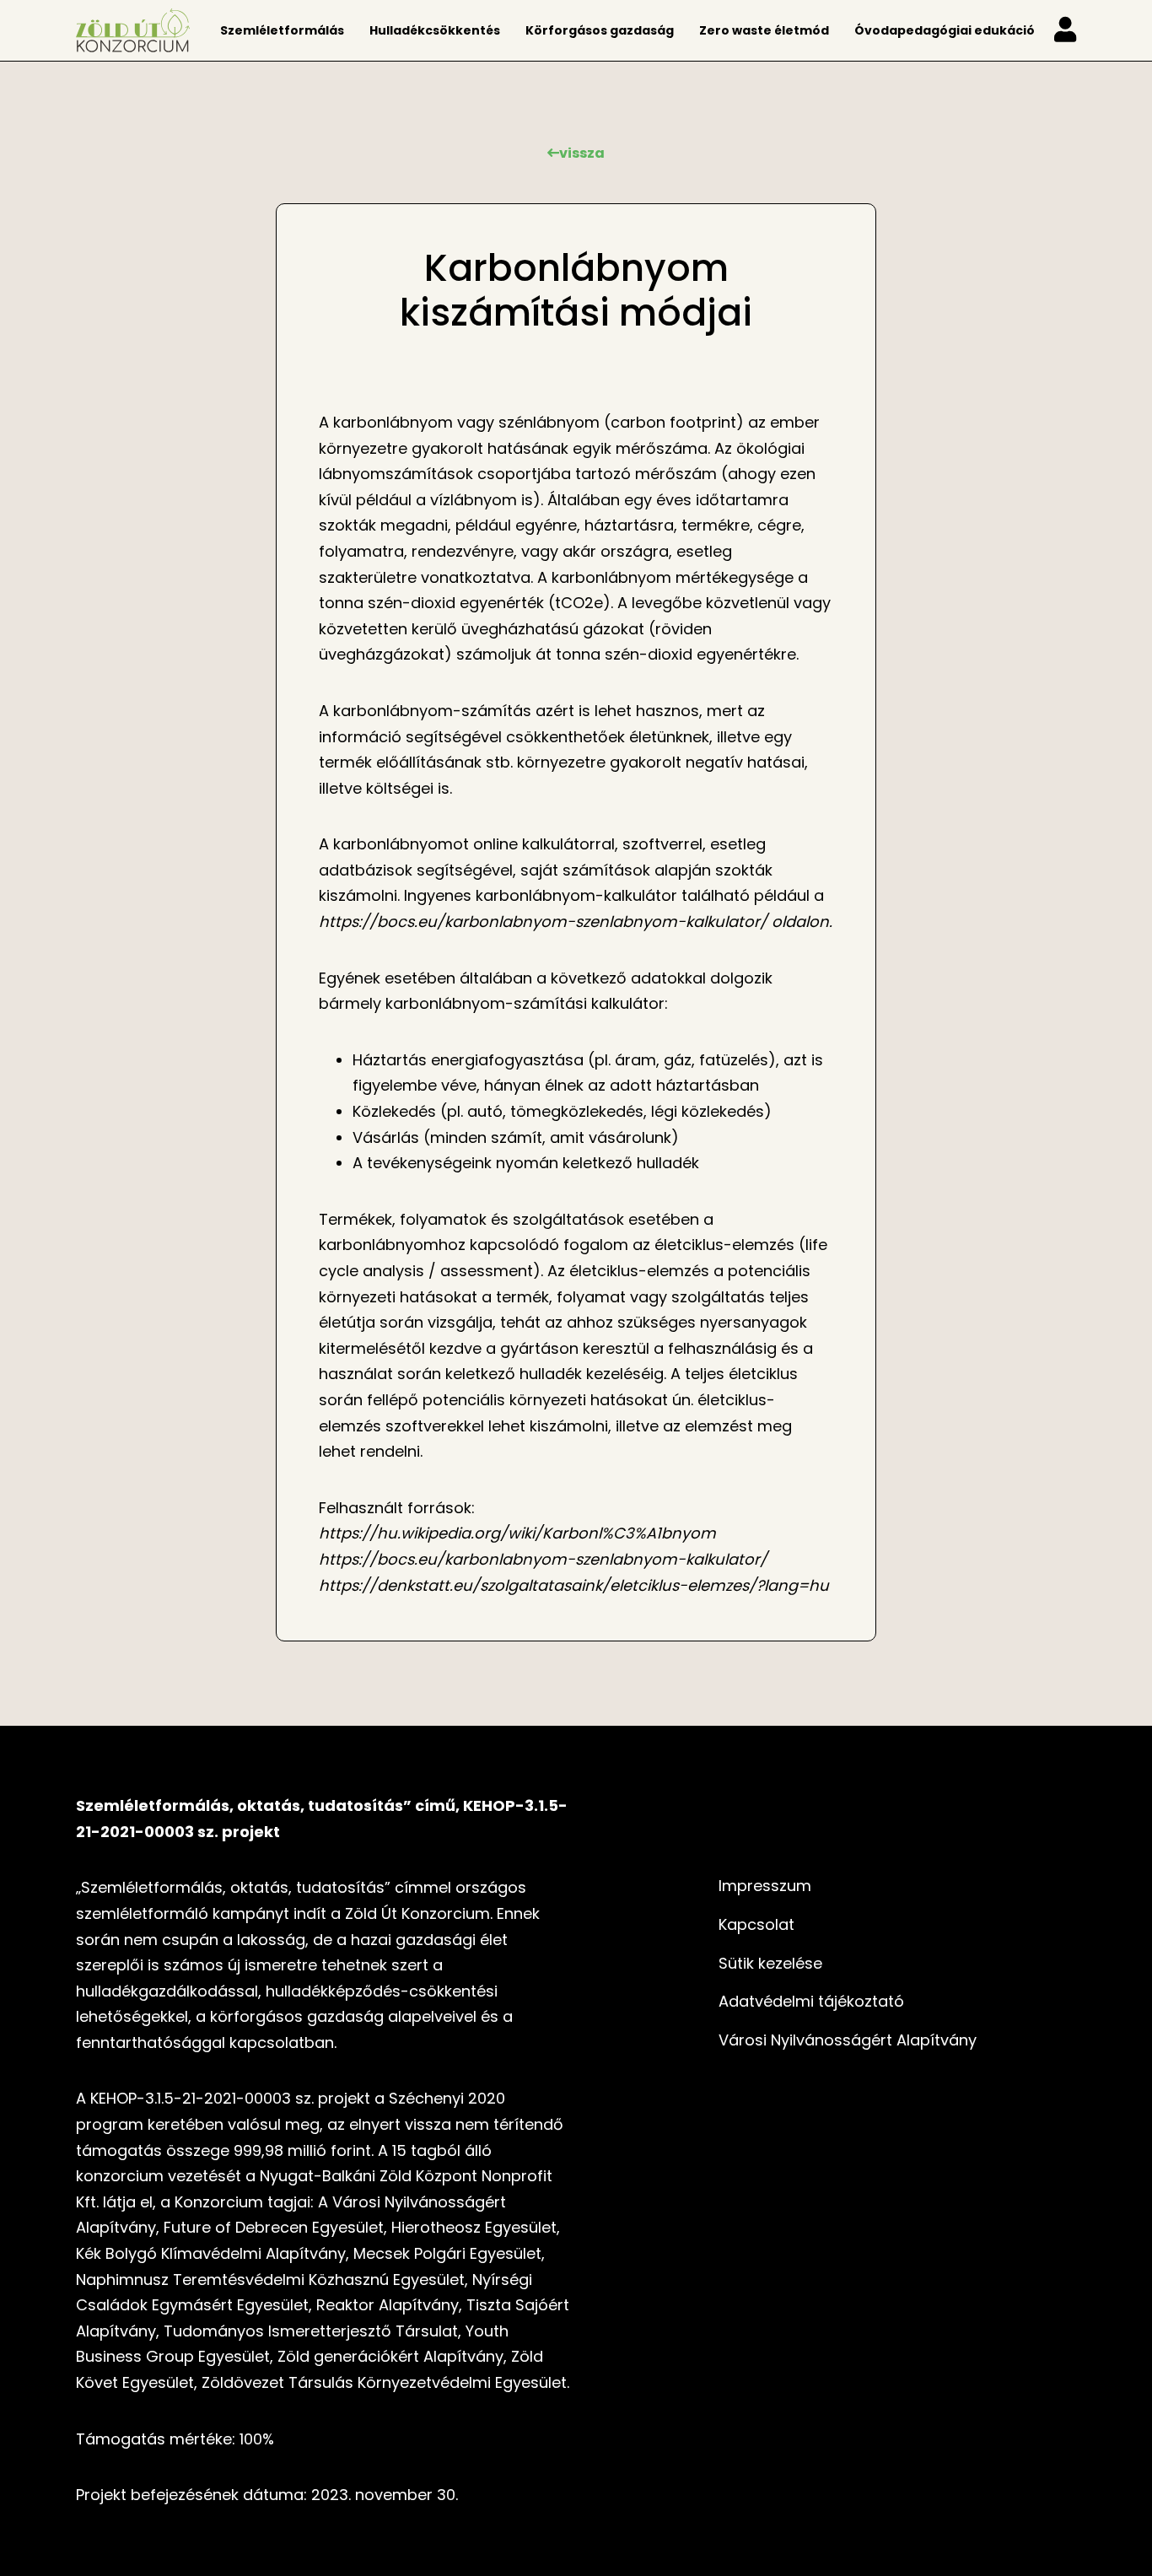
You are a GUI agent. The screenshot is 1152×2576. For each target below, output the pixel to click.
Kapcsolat (756, 1924)
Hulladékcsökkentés (435, 30)
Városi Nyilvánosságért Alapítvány (848, 2040)
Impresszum (765, 1886)
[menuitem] (282, 30)
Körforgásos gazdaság (600, 30)
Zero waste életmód (764, 30)
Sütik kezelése (770, 1963)
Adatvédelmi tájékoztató (811, 2001)
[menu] (1065, 31)
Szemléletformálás (282, 30)
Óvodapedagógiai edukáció (945, 30)
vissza (582, 153)
